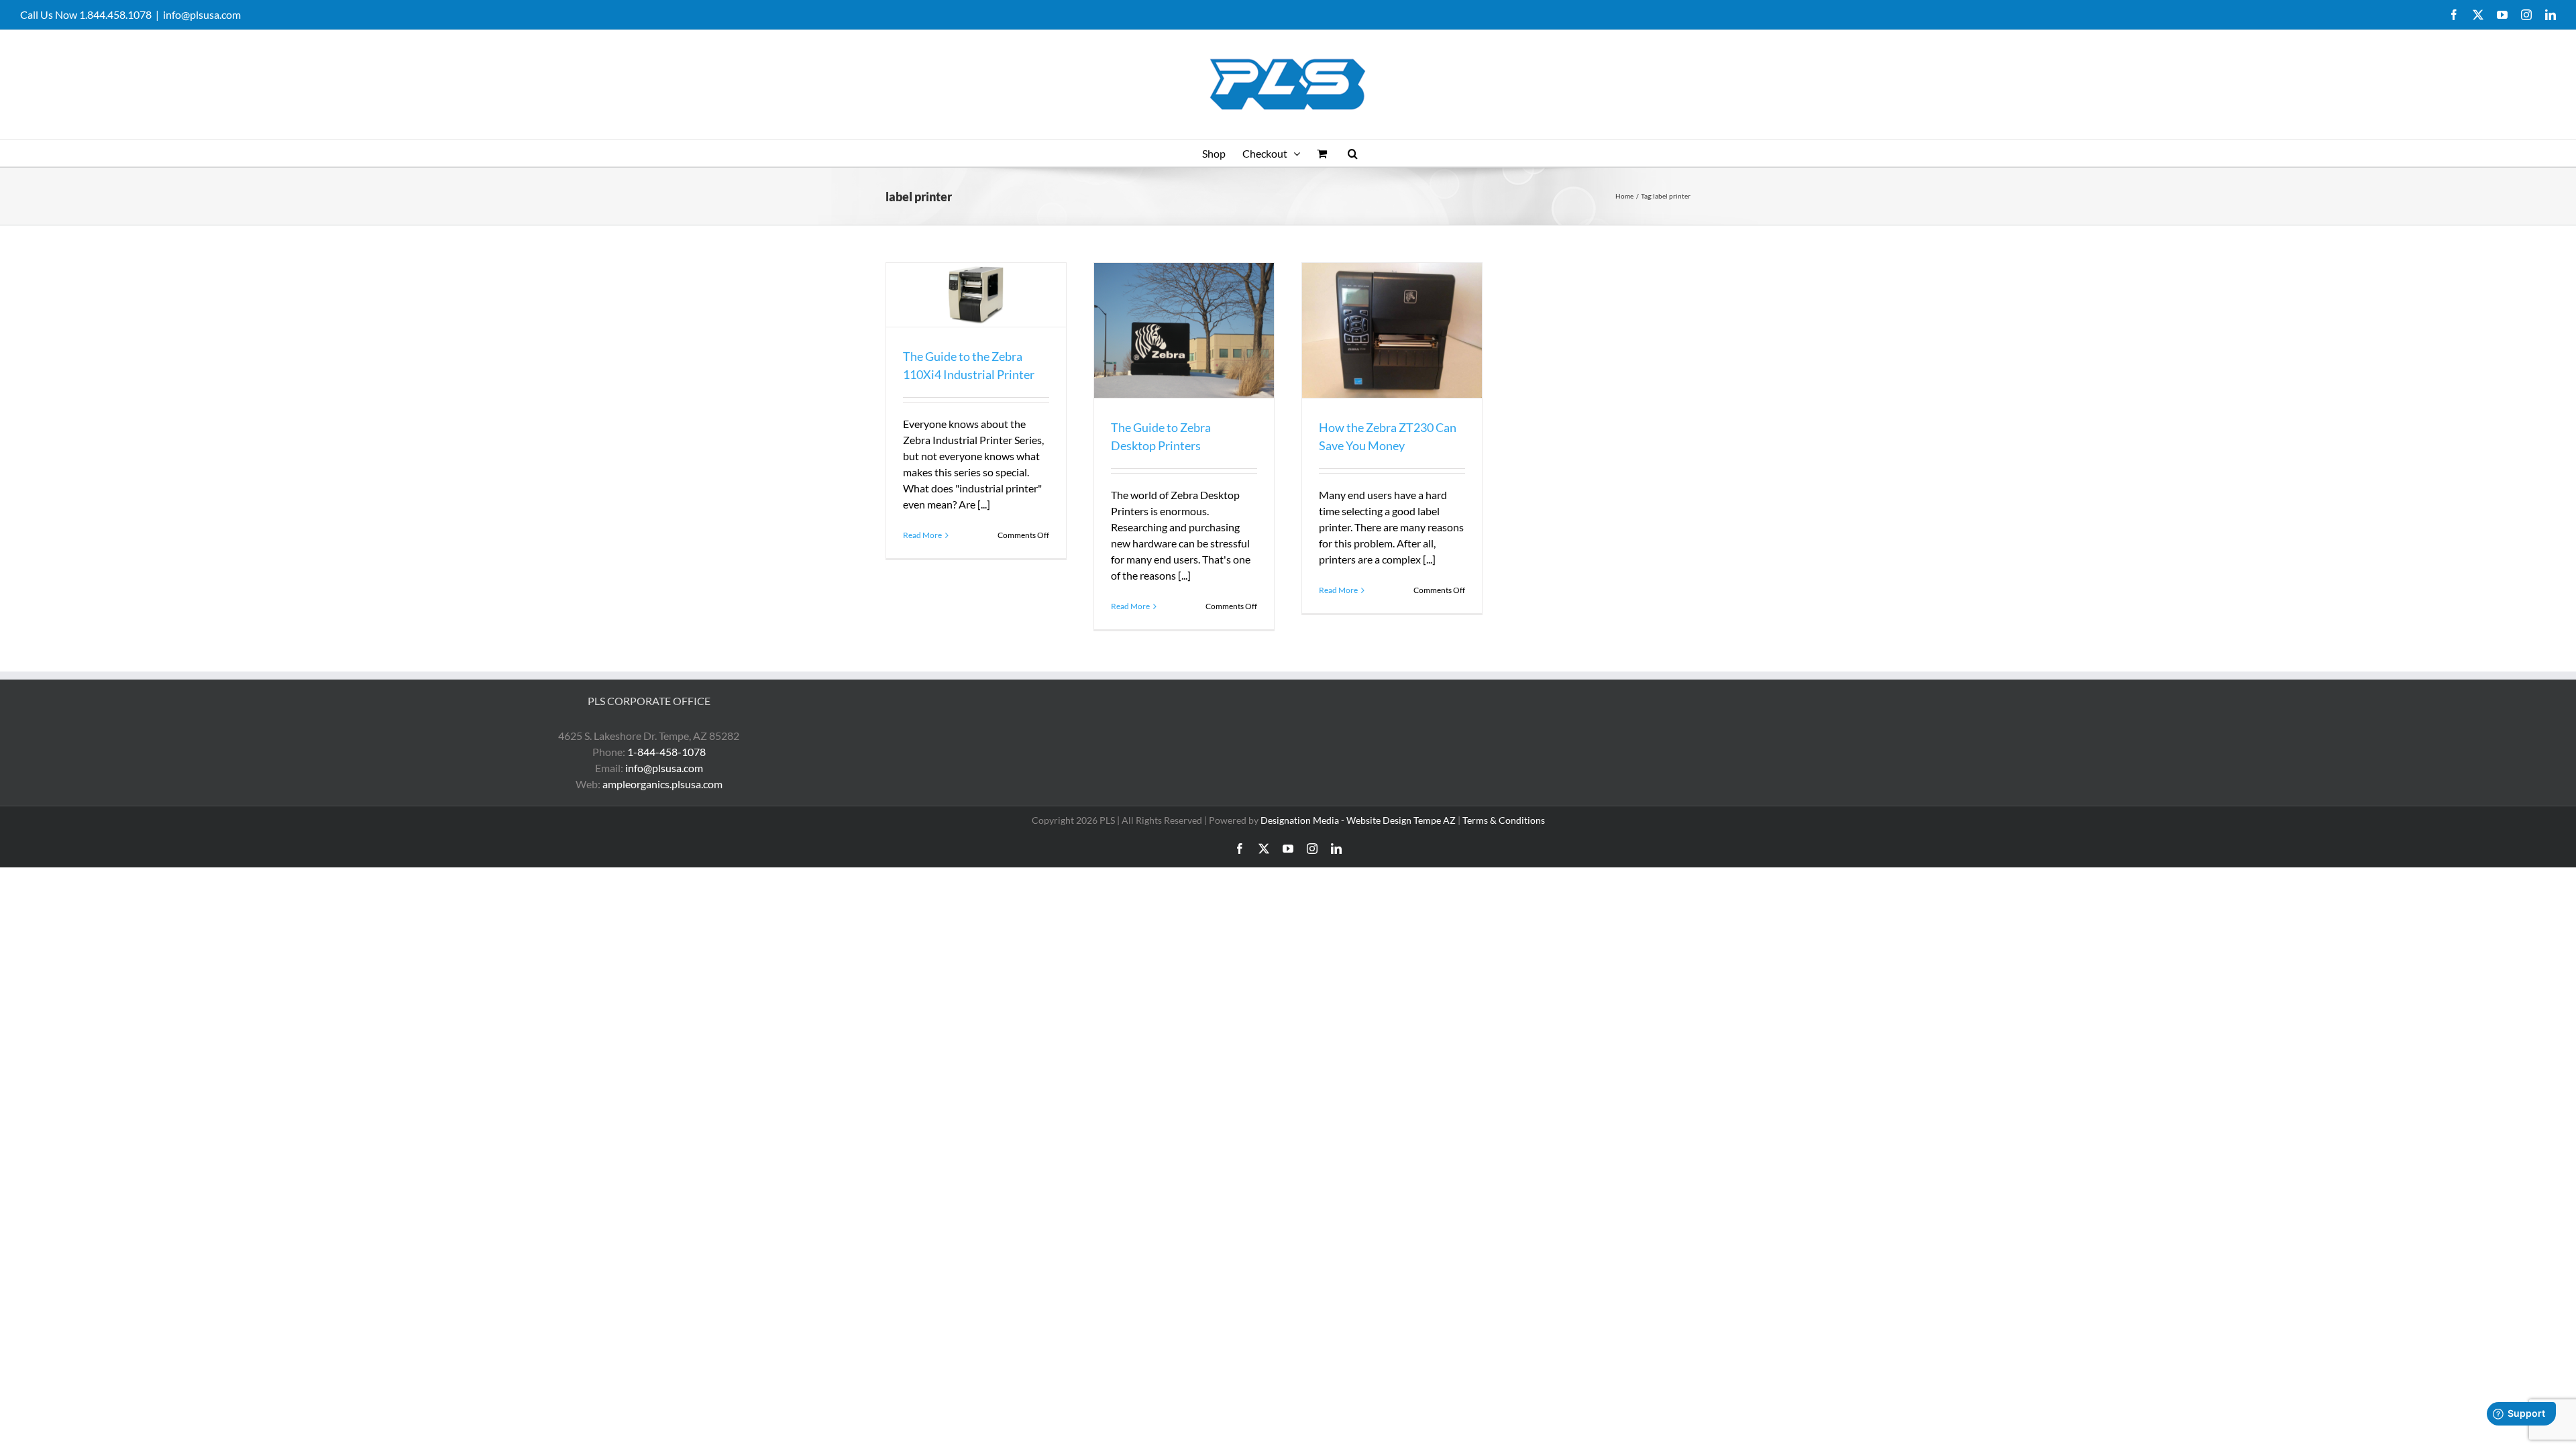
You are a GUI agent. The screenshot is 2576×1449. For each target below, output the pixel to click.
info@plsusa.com (202, 14)
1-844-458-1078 (666, 752)
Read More (922, 535)
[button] (1353, 153)
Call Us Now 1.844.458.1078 (86, 14)
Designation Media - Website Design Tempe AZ (1358, 820)
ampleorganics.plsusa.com (662, 784)
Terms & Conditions (1504, 820)
